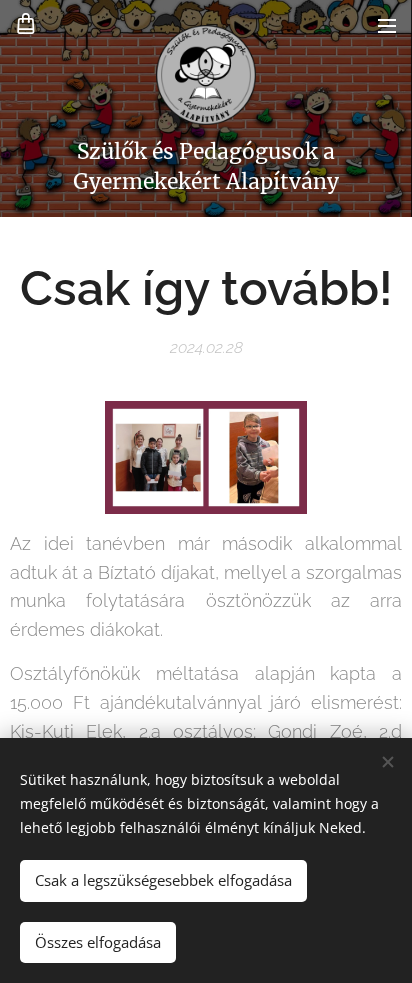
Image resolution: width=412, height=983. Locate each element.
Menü (387, 25)
